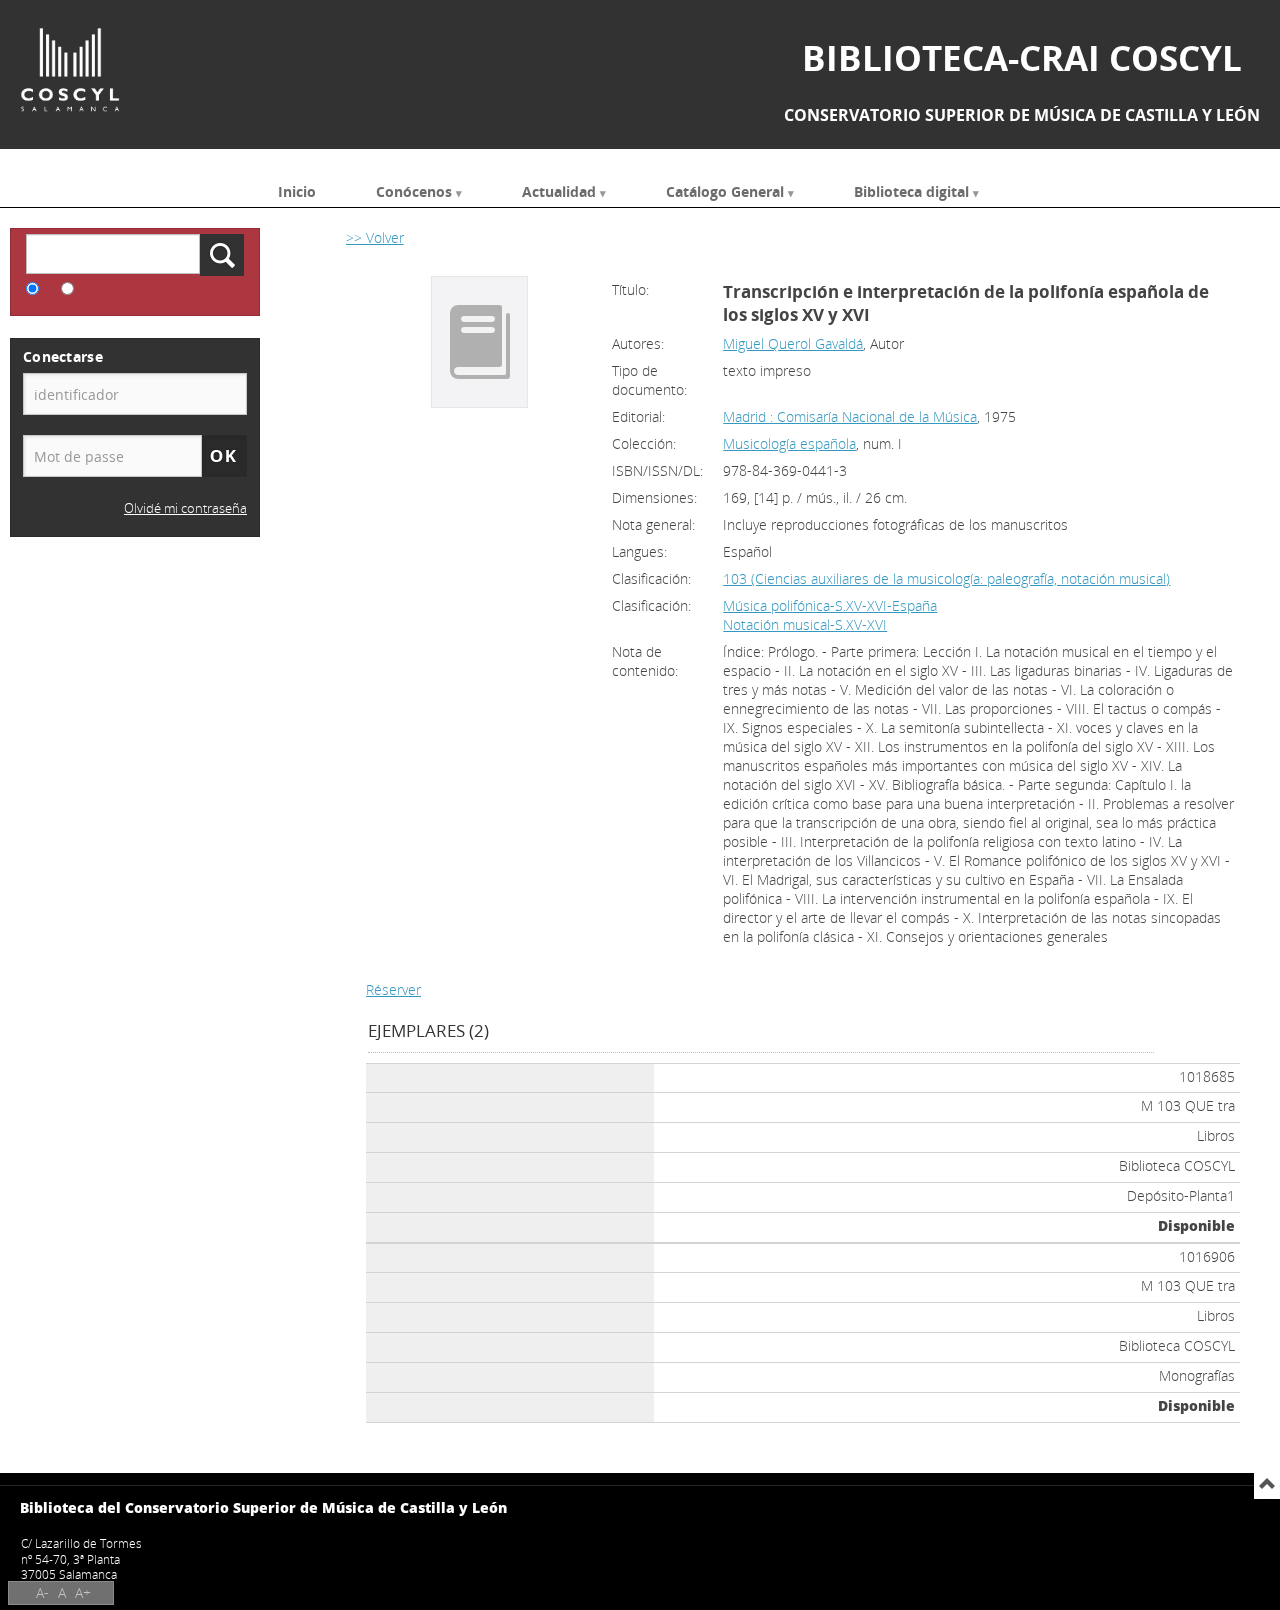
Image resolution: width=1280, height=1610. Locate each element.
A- (42, 1592)
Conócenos (414, 190)
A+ (83, 1592)
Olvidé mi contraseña (185, 508)
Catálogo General (725, 190)
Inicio (297, 190)
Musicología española (789, 443)
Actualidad (559, 190)
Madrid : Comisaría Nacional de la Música (850, 416)
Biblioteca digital (911, 190)
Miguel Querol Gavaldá (793, 343)
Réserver (393, 989)
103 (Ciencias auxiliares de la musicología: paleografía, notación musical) (946, 578)
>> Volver (375, 237)
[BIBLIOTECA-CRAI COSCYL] (70, 70)
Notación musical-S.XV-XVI (805, 624)
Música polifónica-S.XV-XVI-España (830, 605)
